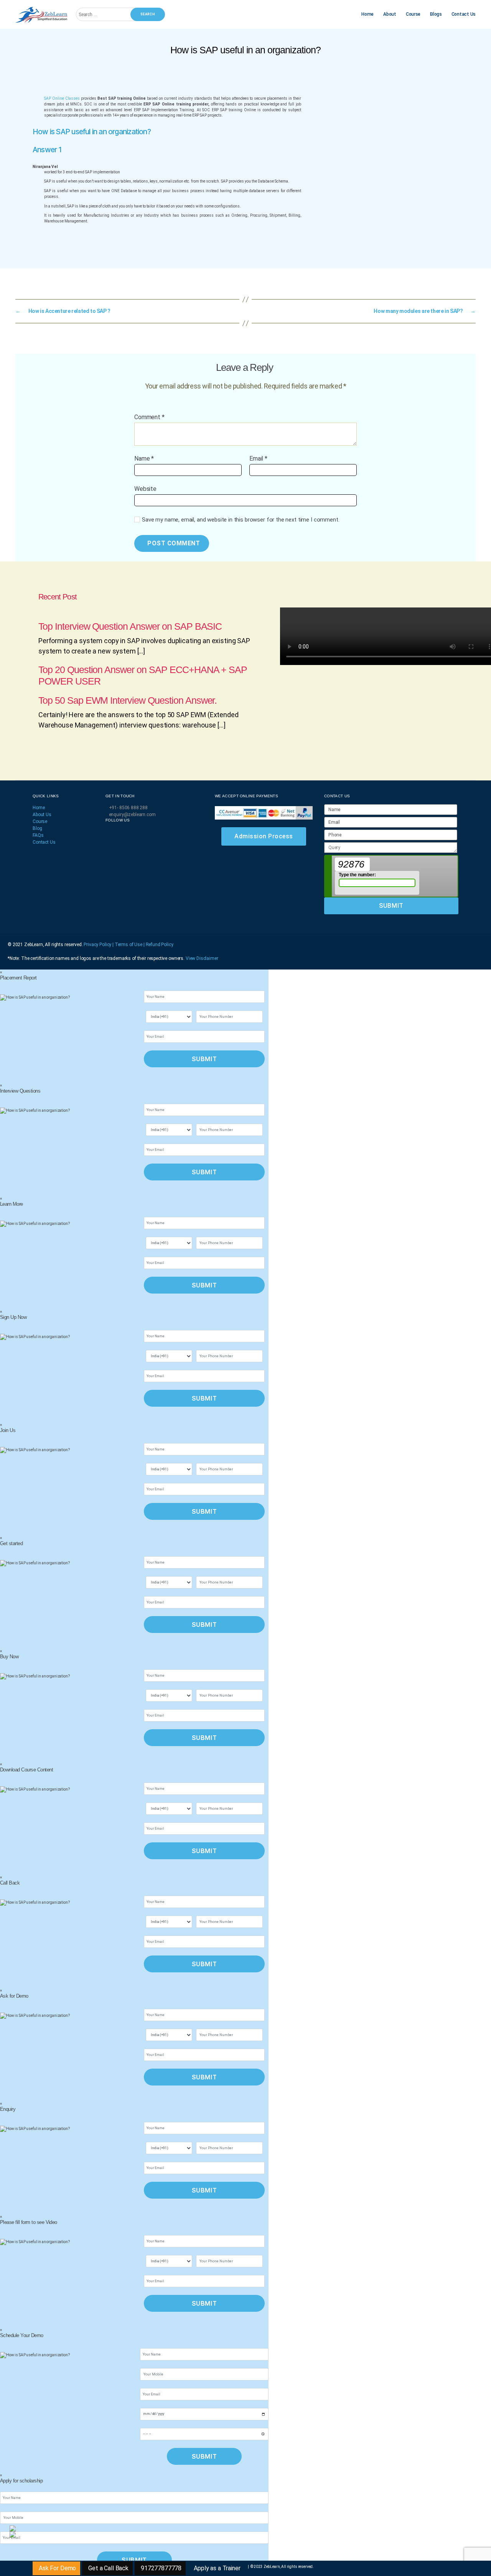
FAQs (38, 835)
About (390, 14)
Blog (37, 828)
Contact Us (464, 14)
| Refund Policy (158, 945)
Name (144, 459)
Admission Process (264, 836)
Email (258, 459)
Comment (149, 417)
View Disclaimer (202, 958)
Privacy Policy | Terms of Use (114, 945)
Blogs (436, 14)
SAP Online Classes (62, 98)
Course (413, 14)
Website (145, 489)
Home (367, 14)
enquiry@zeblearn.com (132, 815)
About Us (42, 815)
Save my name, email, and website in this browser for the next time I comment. (241, 520)
